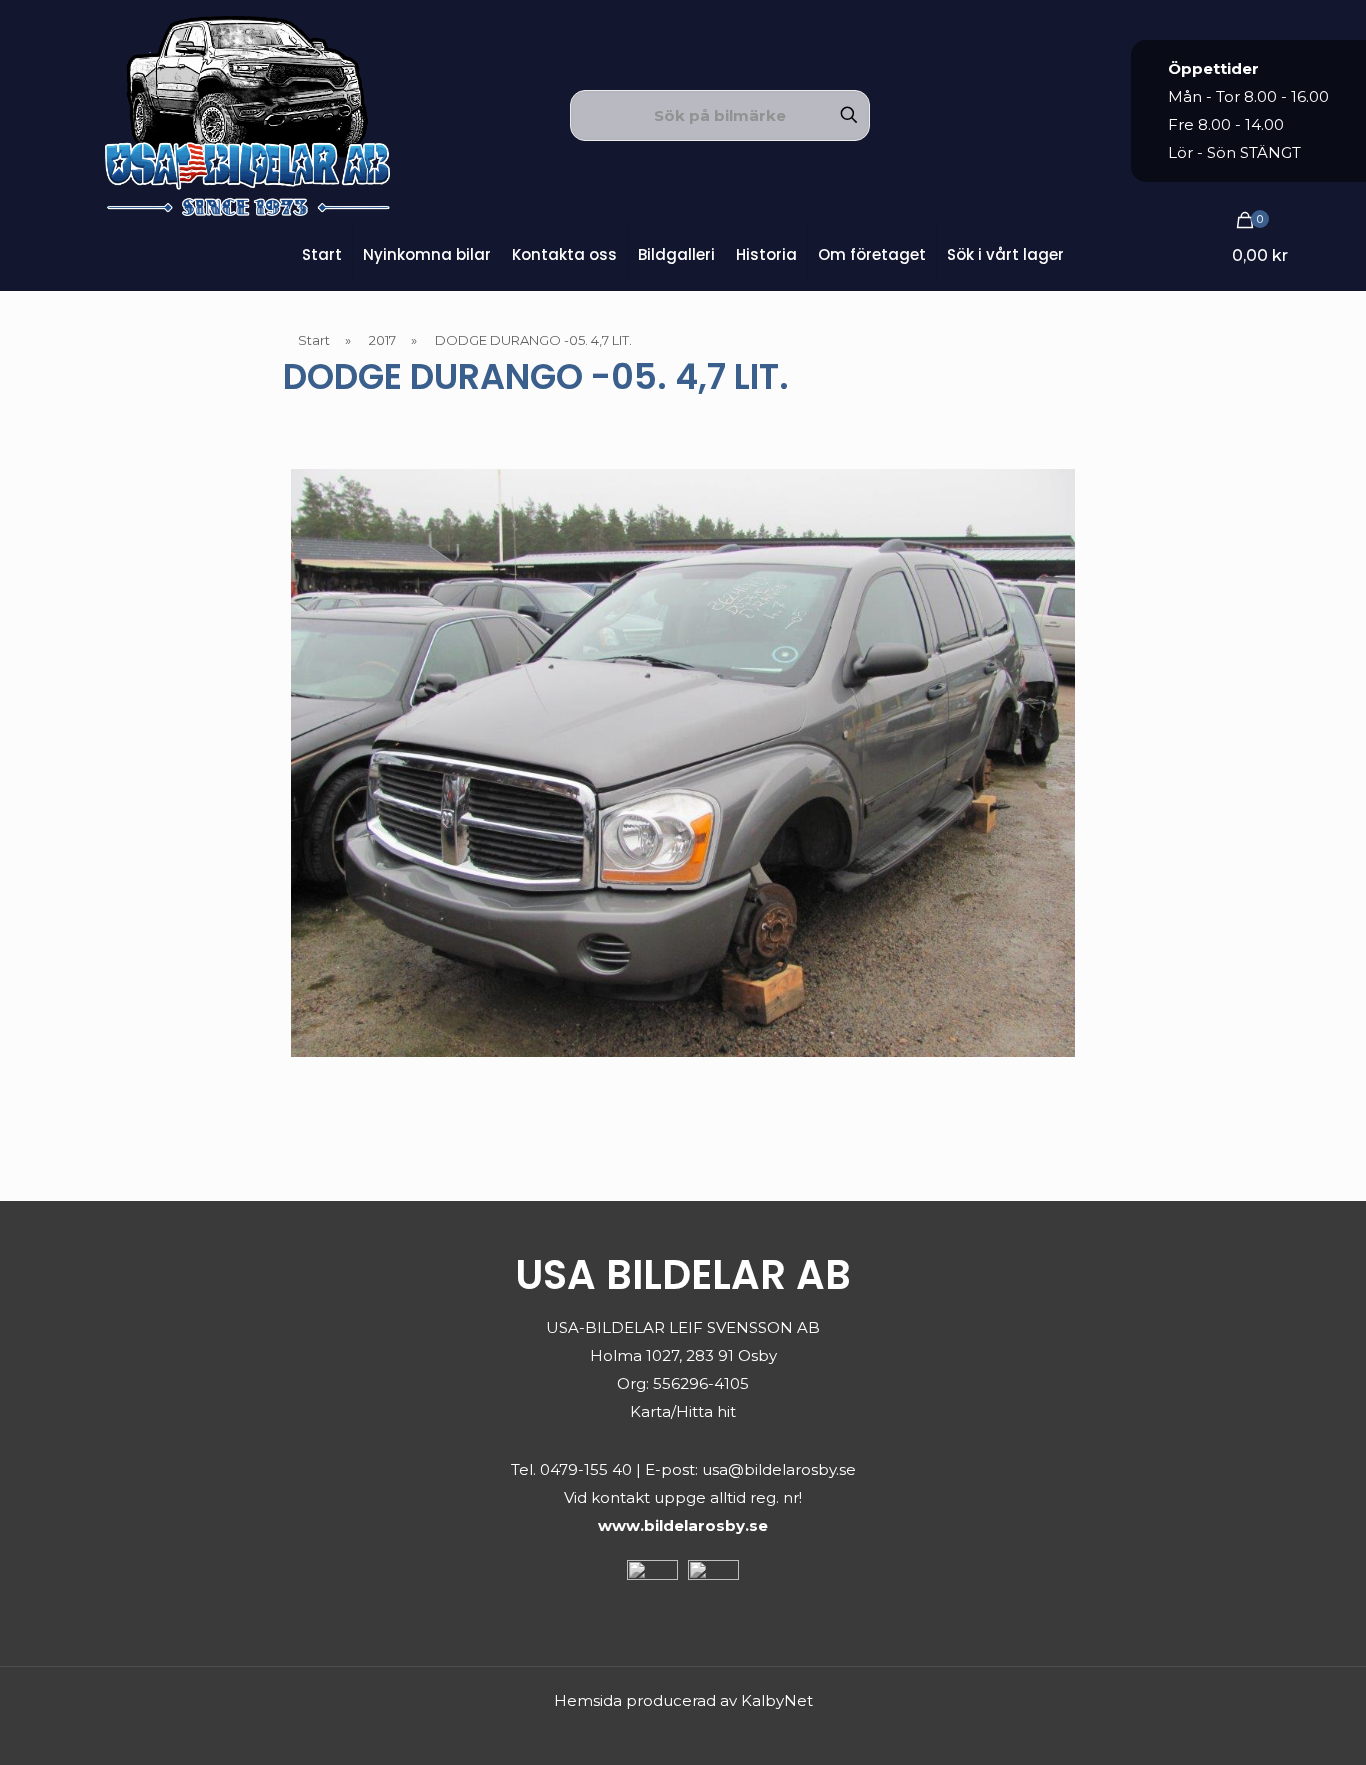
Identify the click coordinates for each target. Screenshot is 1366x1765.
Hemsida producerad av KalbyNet (683, 1700)
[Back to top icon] (1270, 1724)
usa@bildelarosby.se (779, 1469)
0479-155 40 (586, 1469)
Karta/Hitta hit (683, 1411)
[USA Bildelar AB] (247, 115)
